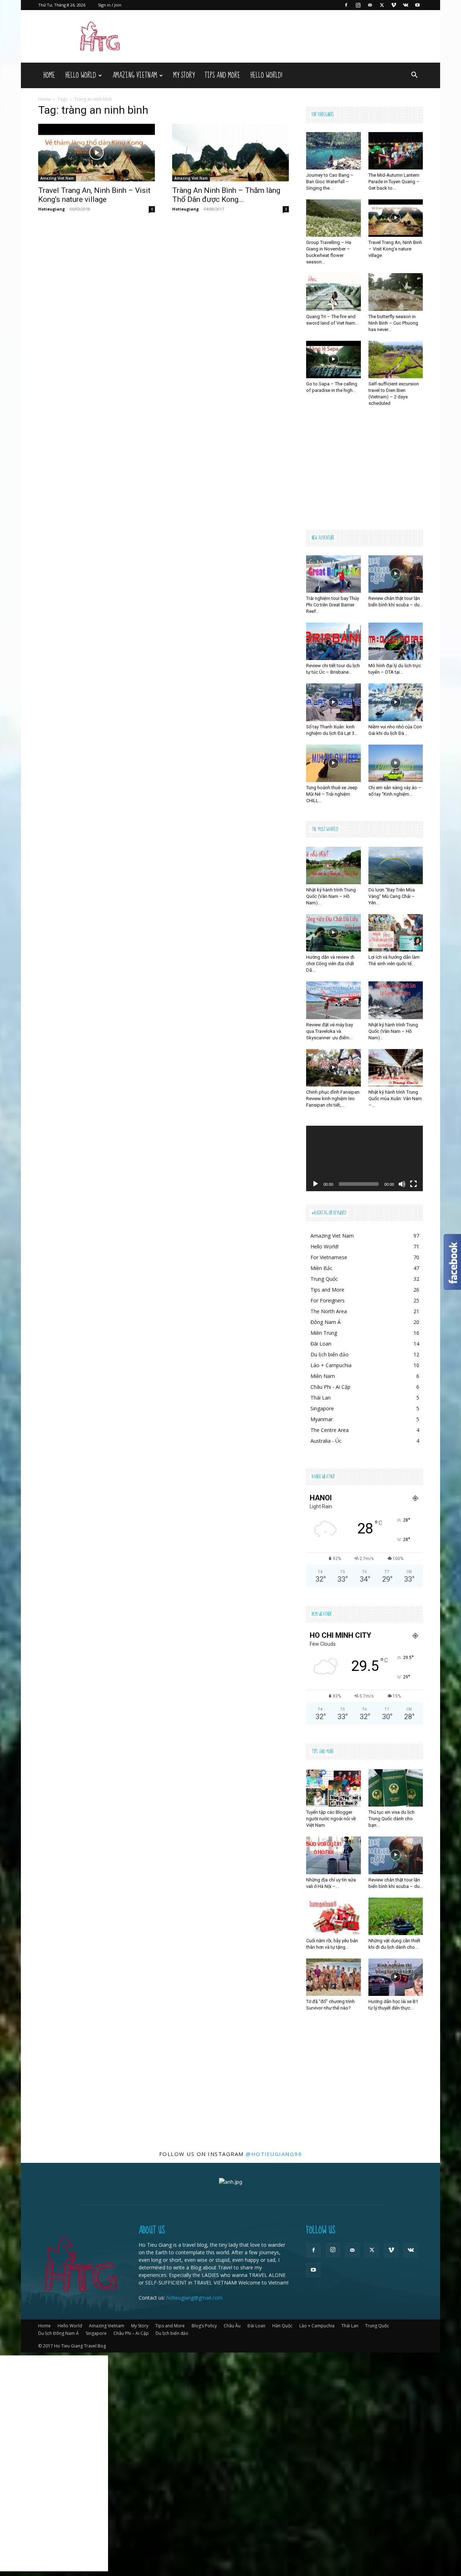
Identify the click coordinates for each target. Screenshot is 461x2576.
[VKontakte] (406, 5)
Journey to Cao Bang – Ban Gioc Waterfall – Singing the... (330, 182)
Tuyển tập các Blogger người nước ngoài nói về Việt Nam (331, 1819)
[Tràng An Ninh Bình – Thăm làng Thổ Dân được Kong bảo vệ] (230, 153)
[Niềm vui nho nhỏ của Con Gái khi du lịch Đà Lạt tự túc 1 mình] (396, 702)
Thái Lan (350, 2326)
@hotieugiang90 (274, 2154)
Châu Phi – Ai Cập (131, 2333)
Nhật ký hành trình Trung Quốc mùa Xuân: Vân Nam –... (395, 1099)
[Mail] (370, 5)
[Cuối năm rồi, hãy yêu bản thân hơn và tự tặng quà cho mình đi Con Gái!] (334, 1916)
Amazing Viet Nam (57, 178)
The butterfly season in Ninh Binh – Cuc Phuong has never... (393, 323)
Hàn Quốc (282, 2326)
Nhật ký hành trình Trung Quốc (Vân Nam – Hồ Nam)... (331, 896)
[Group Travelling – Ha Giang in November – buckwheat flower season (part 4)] (334, 218)
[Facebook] (346, 5)
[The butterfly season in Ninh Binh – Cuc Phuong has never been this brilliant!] (396, 292)
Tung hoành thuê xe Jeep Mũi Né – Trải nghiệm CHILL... (332, 794)
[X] (382, 5)
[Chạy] (315, 1184)
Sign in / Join (110, 5)
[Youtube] (417, 5)
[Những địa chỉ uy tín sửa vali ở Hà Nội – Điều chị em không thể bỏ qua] (334, 1855)
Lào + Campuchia (317, 2326)
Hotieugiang (52, 209)
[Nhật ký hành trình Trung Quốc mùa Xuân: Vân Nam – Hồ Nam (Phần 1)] (396, 1068)
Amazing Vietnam (135, 75)
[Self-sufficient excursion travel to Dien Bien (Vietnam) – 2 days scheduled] (396, 360)
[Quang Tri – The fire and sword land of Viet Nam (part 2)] (334, 292)
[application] (364, 1158)
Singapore (96, 2333)
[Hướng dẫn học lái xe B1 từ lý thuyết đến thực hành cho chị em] (396, 1977)
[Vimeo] (394, 5)
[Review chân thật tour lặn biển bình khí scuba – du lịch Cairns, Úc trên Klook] (396, 574)
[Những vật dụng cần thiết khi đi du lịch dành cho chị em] (396, 1916)
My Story (184, 75)
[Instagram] (358, 5)
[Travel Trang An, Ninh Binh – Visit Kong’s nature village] (97, 153)
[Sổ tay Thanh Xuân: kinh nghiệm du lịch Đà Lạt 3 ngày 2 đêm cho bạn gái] (334, 702)
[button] (414, 76)
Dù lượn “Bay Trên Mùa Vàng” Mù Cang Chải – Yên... (392, 896)
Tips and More (222, 75)
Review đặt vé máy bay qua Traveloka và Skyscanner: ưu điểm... (330, 1031)
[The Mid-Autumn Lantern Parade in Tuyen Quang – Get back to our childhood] (396, 151)
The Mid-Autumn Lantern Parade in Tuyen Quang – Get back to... (394, 182)
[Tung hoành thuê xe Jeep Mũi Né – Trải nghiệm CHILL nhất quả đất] (334, 763)
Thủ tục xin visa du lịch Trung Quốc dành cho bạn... (391, 1819)
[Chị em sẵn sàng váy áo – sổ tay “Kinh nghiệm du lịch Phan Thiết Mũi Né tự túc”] (396, 763)
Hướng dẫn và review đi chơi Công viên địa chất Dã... (330, 964)
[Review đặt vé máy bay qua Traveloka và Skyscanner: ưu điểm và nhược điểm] (334, 1000)
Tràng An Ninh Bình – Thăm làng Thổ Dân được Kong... (226, 195)
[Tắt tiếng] (402, 1184)
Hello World (81, 75)
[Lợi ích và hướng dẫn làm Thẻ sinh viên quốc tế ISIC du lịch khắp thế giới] (396, 933)
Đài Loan (256, 2326)
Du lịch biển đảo (172, 2333)
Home (49, 75)
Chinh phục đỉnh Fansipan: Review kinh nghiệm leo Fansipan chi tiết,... (333, 1099)
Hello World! (266, 75)
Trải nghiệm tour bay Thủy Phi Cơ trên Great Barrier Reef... (333, 605)
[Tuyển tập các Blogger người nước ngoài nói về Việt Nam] (334, 1788)
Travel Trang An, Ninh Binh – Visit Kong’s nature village (94, 195)
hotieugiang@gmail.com (194, 2298)
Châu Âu (232, 2326)
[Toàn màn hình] (413, 1184)
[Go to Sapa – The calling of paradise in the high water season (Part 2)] (334, 360)
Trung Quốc (377, 2326)
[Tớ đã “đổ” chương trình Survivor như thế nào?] (334, 1977)
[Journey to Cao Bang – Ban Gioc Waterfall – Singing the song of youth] (334, 151)
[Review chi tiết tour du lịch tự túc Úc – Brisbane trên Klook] (334, 641)
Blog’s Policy (204, 2326)
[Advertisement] (364, 469)
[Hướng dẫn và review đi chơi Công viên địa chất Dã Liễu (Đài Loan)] (334, 933)
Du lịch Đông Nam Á (59, 2333)
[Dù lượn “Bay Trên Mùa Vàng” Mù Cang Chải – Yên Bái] (396, 866)
